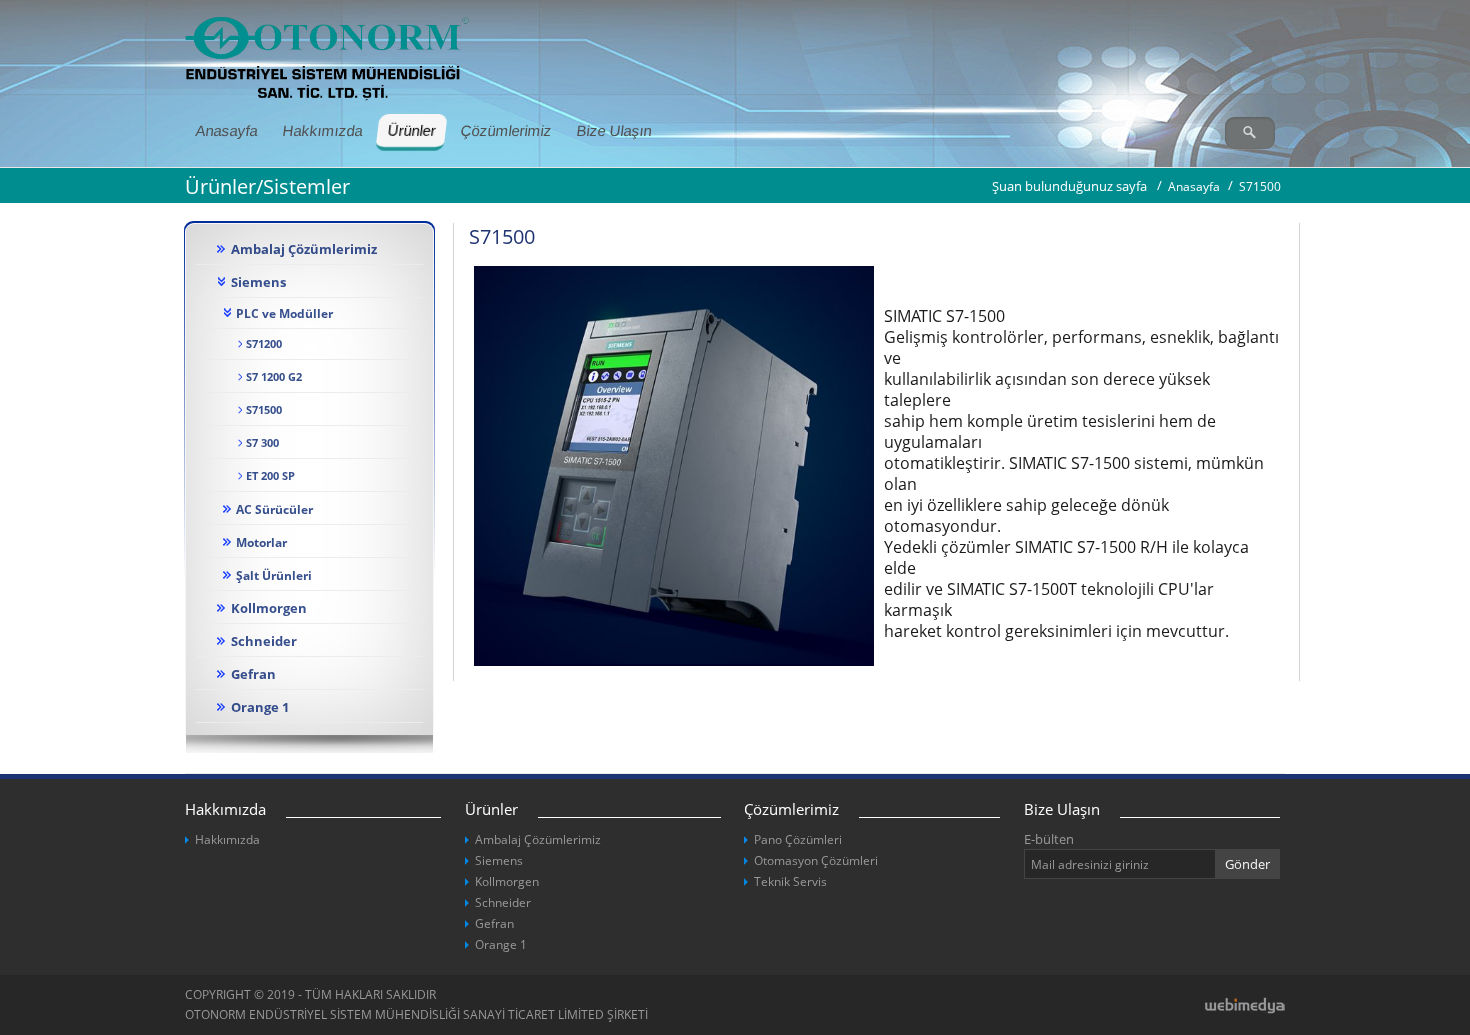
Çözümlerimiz (505, 130)
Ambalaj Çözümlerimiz (304, 249)
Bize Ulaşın (613, 130)
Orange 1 (260, 707)
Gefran (253, 674)
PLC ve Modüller (284, 313)
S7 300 (262, 443)
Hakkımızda (322, 130)
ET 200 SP (270, 476)
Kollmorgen (269, 608)
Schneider (264, 641)
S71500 (264, 410)
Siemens (258, 282)
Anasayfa (226, 130)
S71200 (264, 344)
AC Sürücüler (274, 509)
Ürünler (412, 130)
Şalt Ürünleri (274, 575)
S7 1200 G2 (274, 377)
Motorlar (261, 542)
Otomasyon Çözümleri (816, 860)
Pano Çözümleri (798, 839)
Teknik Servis (790, 881)
